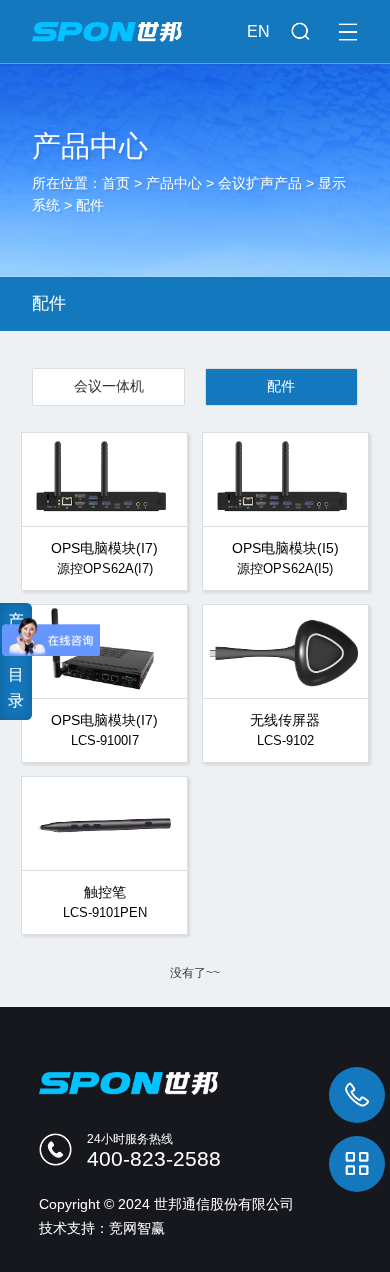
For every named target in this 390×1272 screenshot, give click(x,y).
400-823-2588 (154, 1159)
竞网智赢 (137, 1228)
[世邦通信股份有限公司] (195, 21)
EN (258, 31)
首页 (116, 183)
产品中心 (174, 183)
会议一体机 (109, 386)
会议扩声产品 (260, 183)
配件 (90, 205)
